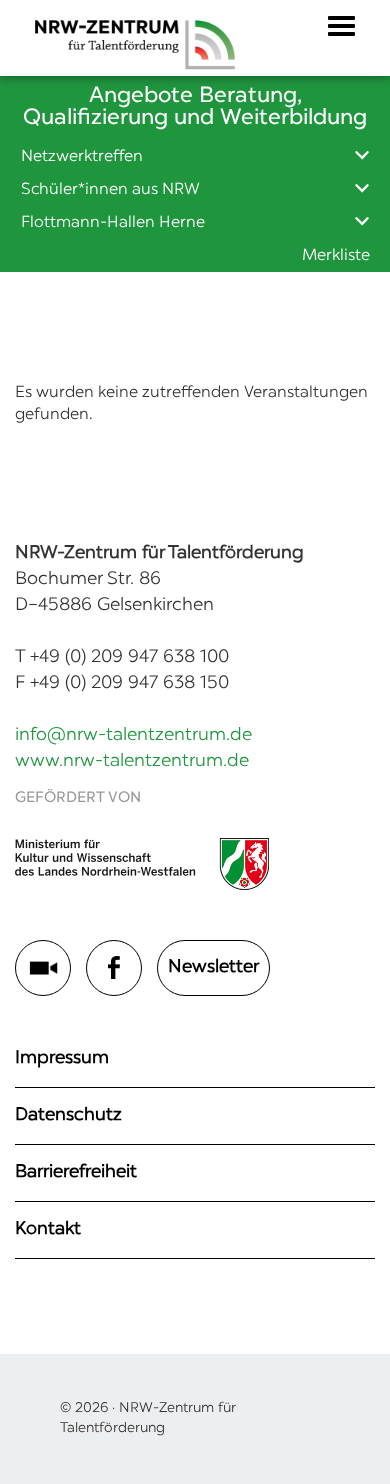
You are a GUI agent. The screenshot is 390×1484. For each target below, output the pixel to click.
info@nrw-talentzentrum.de (133, 736)
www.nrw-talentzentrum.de (132, 762)
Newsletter (213, 968)
